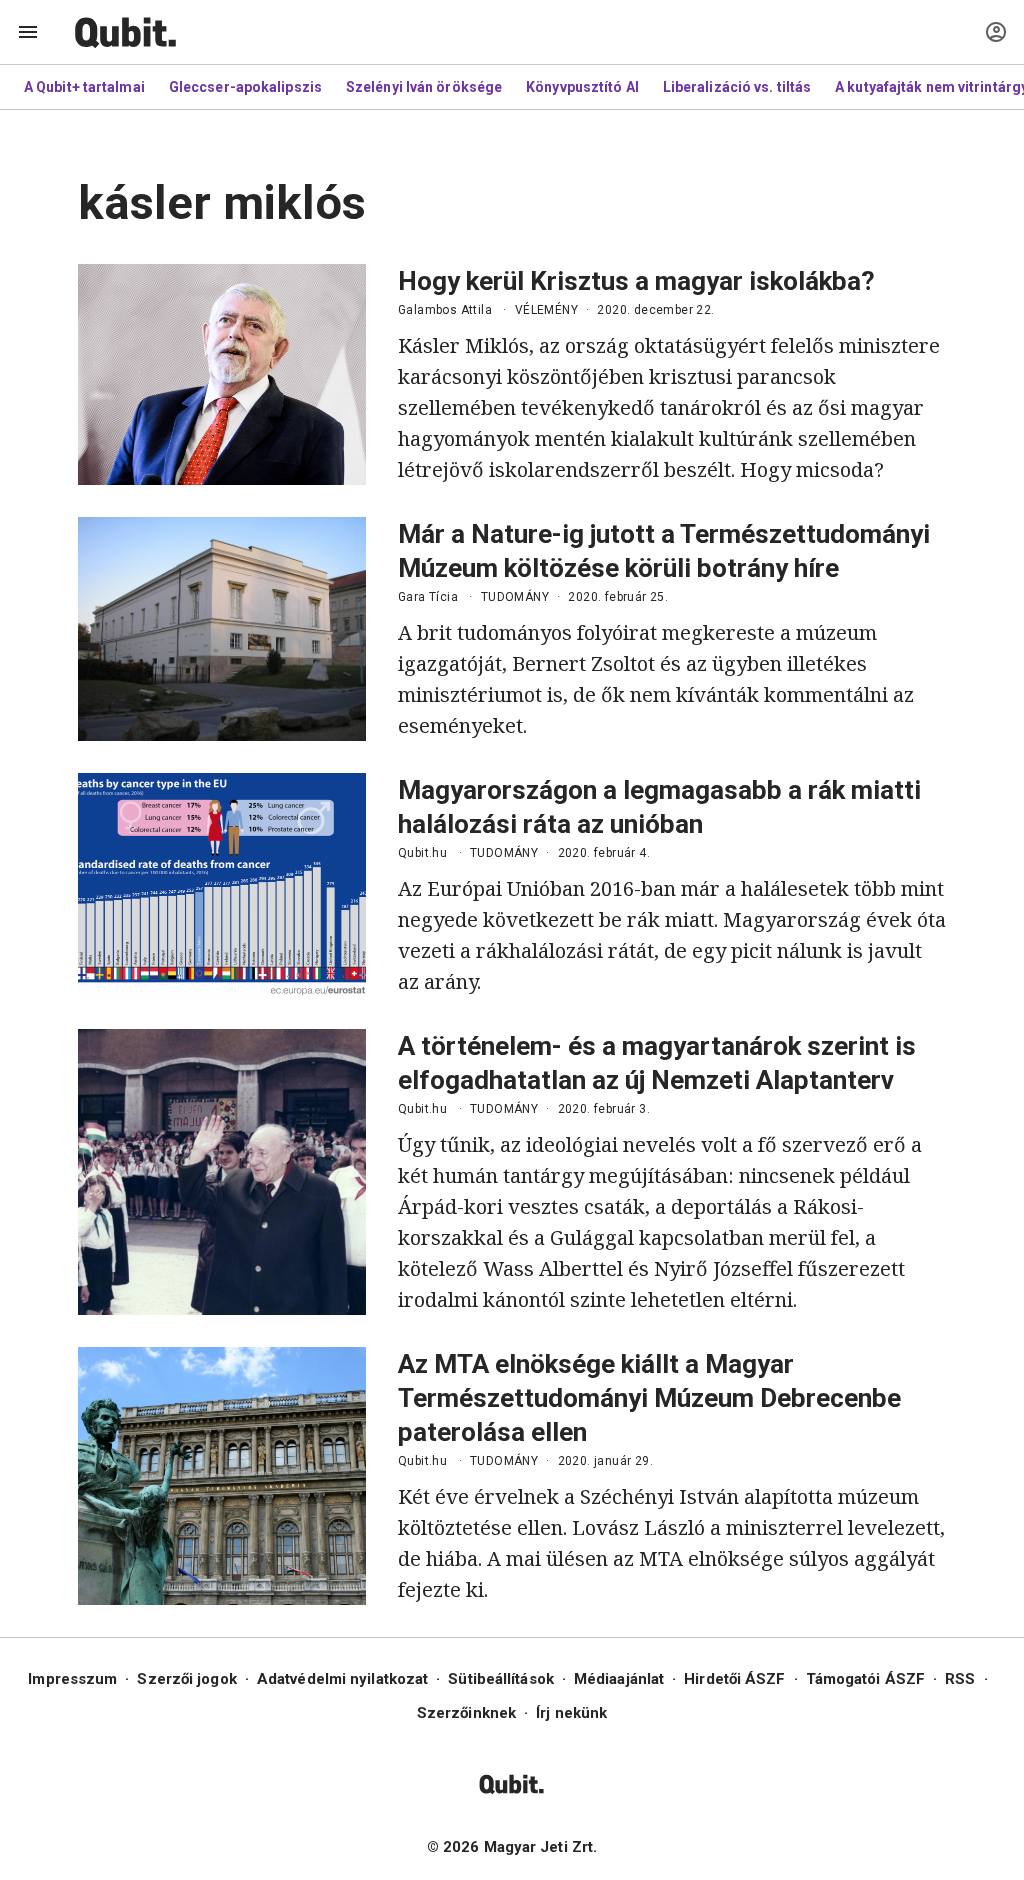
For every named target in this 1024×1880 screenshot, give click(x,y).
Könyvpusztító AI (582, 87)
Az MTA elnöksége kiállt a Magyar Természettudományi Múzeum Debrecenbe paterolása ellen (649, 1398)
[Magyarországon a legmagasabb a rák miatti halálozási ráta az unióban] (222, 885)
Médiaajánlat (619, 1679)
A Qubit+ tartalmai (84, 87)
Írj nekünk (571, 1713)
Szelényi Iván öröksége (424, 87)
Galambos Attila (445, 310)
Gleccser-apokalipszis (245, 87)
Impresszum (72, 1679)
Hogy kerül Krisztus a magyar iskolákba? (636, 281)
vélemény (546, 310)
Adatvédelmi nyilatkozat (342, 1679)
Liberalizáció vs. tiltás (737, 87)
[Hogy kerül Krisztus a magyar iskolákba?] (222, 374)
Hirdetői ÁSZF (734, 1679)
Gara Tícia (428, 597)
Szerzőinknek (466, 1713)
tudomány (515, 597)
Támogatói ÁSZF (865, 1679)
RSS (960, 1679)
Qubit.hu (422, 853)
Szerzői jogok (186, 1679)
